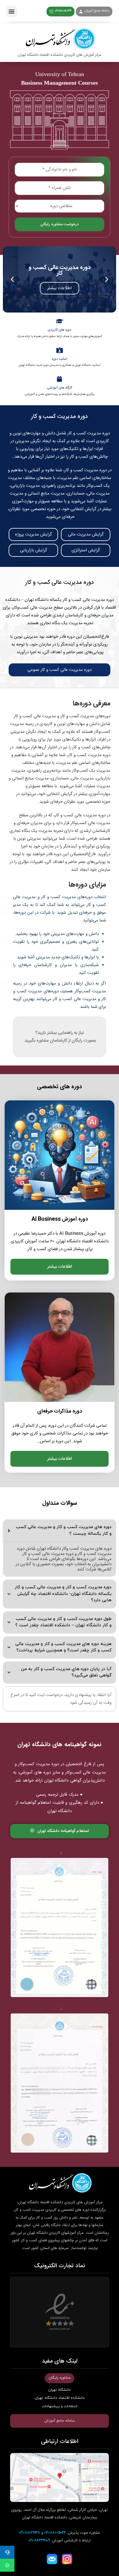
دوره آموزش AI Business (60, 1219)
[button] (12, 12)
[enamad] (59, 2312)
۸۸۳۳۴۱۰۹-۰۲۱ (39, 2541)
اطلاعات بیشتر (60, 1267)
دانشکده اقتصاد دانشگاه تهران (60, 2398)
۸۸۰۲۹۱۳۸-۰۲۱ (30, 2533)
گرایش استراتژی (86, 550)
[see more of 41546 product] (59, 1347)
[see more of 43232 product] (59, 1155)
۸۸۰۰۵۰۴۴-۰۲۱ (55, 2533)
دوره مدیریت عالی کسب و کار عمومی (59, 670)
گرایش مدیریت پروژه (34, 534)
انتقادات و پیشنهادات (60, 2406)
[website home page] (59, 43)
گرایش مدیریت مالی (86, 534)
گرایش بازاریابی (34, 550)
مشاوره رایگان (59, 2378)
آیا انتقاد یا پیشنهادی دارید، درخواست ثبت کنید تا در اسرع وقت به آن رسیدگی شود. (61, 1699)
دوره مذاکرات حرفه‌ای (60, 1412)
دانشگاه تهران (59, 2390)
